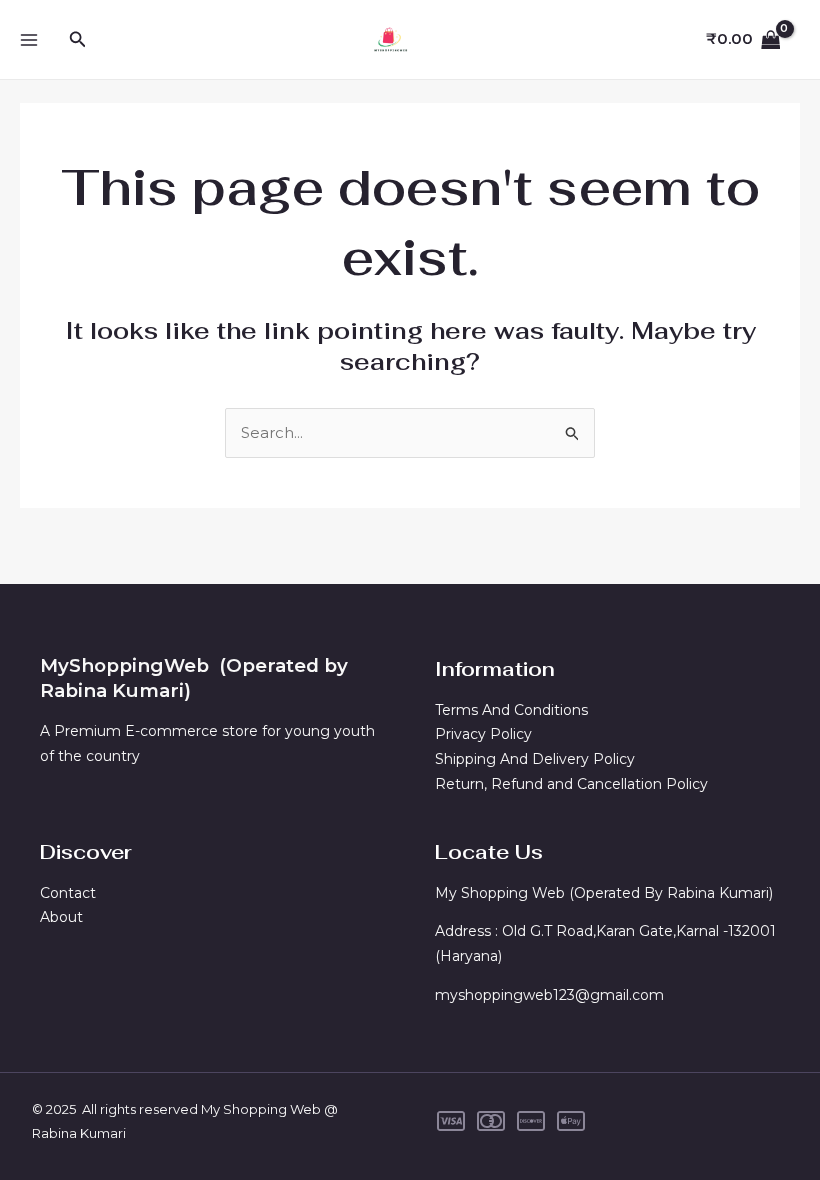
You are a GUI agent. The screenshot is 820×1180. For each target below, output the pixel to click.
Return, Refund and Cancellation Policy (575, 784)
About (61, 917)
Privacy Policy (483, 734)
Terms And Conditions (511, 710)
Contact (68, 893)
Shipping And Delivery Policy (535, 759)
